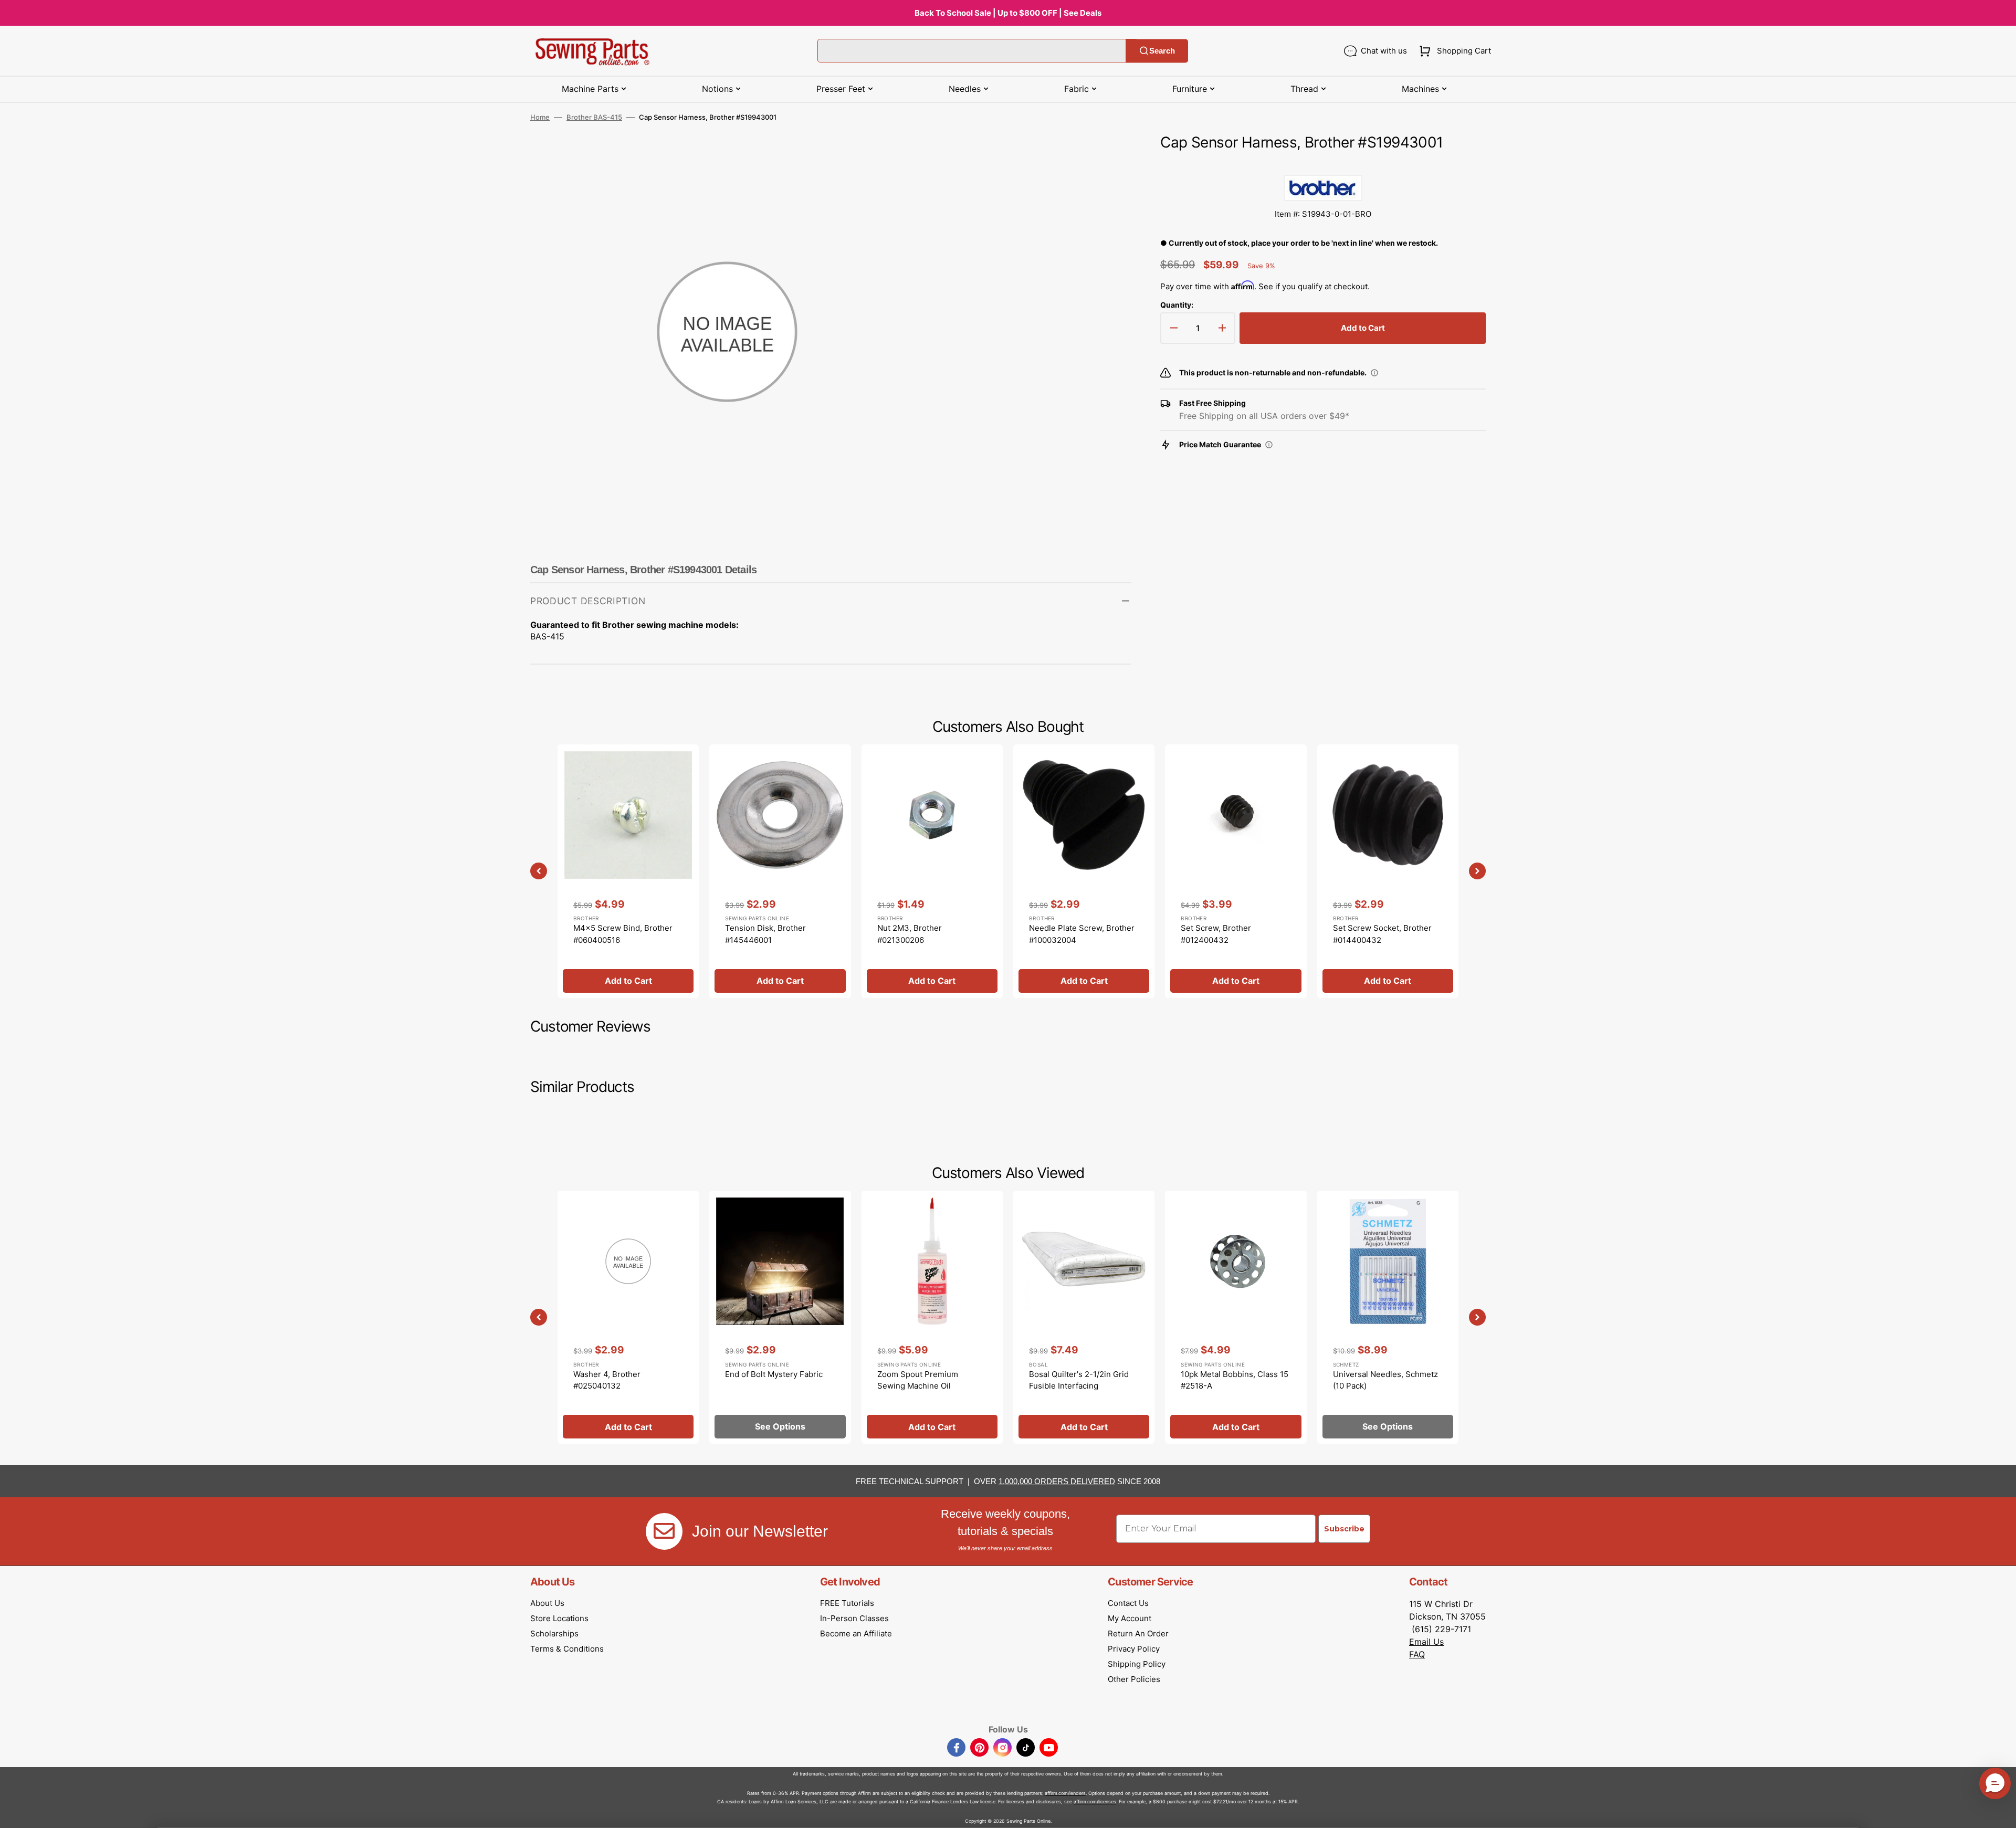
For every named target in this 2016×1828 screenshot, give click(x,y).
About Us (547, 1603)
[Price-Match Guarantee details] (1269, 445)
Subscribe (1344, 1529)
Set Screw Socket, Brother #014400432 (1382, 934)
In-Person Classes (854, 1618)
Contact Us (1128, 1603)
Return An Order (1138, 1633)
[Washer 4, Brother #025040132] (628, 1317)
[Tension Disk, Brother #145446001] (780, 871)
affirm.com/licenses (1095, 1801)
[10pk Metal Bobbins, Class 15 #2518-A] (1236, 1317)
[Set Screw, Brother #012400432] (1236, 871)
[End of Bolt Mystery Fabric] (780, 1317)
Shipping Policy (1137, 1664)
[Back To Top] (2000, 1812)
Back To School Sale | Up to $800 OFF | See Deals (1008, 13)
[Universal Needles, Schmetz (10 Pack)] (1388, 1317)
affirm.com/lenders (1065, 1793)
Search (1162, 51)
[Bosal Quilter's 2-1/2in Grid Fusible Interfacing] (1084, 1317)
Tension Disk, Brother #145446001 (765, 934)
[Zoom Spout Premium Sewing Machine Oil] (932, 1317)
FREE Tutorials (847, 1603)
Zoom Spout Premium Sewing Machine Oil (918, 1380)
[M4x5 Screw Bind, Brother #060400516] (628, 871)
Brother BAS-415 (594, 117)
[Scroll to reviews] (1323, 164)
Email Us (1426, 1642)
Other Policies (1134, 1679)
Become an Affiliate (856, 1633)
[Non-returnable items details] (1374, 373)
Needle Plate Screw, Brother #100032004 (1082, 934)
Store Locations (559, 1618)
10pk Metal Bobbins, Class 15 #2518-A (1235, 1380)
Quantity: (1177, 305)
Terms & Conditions (567, 1649)
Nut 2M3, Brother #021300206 (910, 934)
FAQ (1417, 1654)
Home (540, 117)
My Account (1130, 1618)
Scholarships (554, 1633)
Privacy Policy (1134, 1649)
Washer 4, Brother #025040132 (607, 1380)
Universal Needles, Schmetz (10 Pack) (1385, 1380)
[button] (1453, 51)
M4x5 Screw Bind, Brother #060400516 (623, 934)
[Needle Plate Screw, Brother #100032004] (1084, 871)
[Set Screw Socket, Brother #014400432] (1388, 871)
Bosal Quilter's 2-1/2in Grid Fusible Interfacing (1079, 1380)
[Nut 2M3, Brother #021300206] (932, 871)
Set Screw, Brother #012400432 (1216, 934)
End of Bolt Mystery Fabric (774, 1374)
